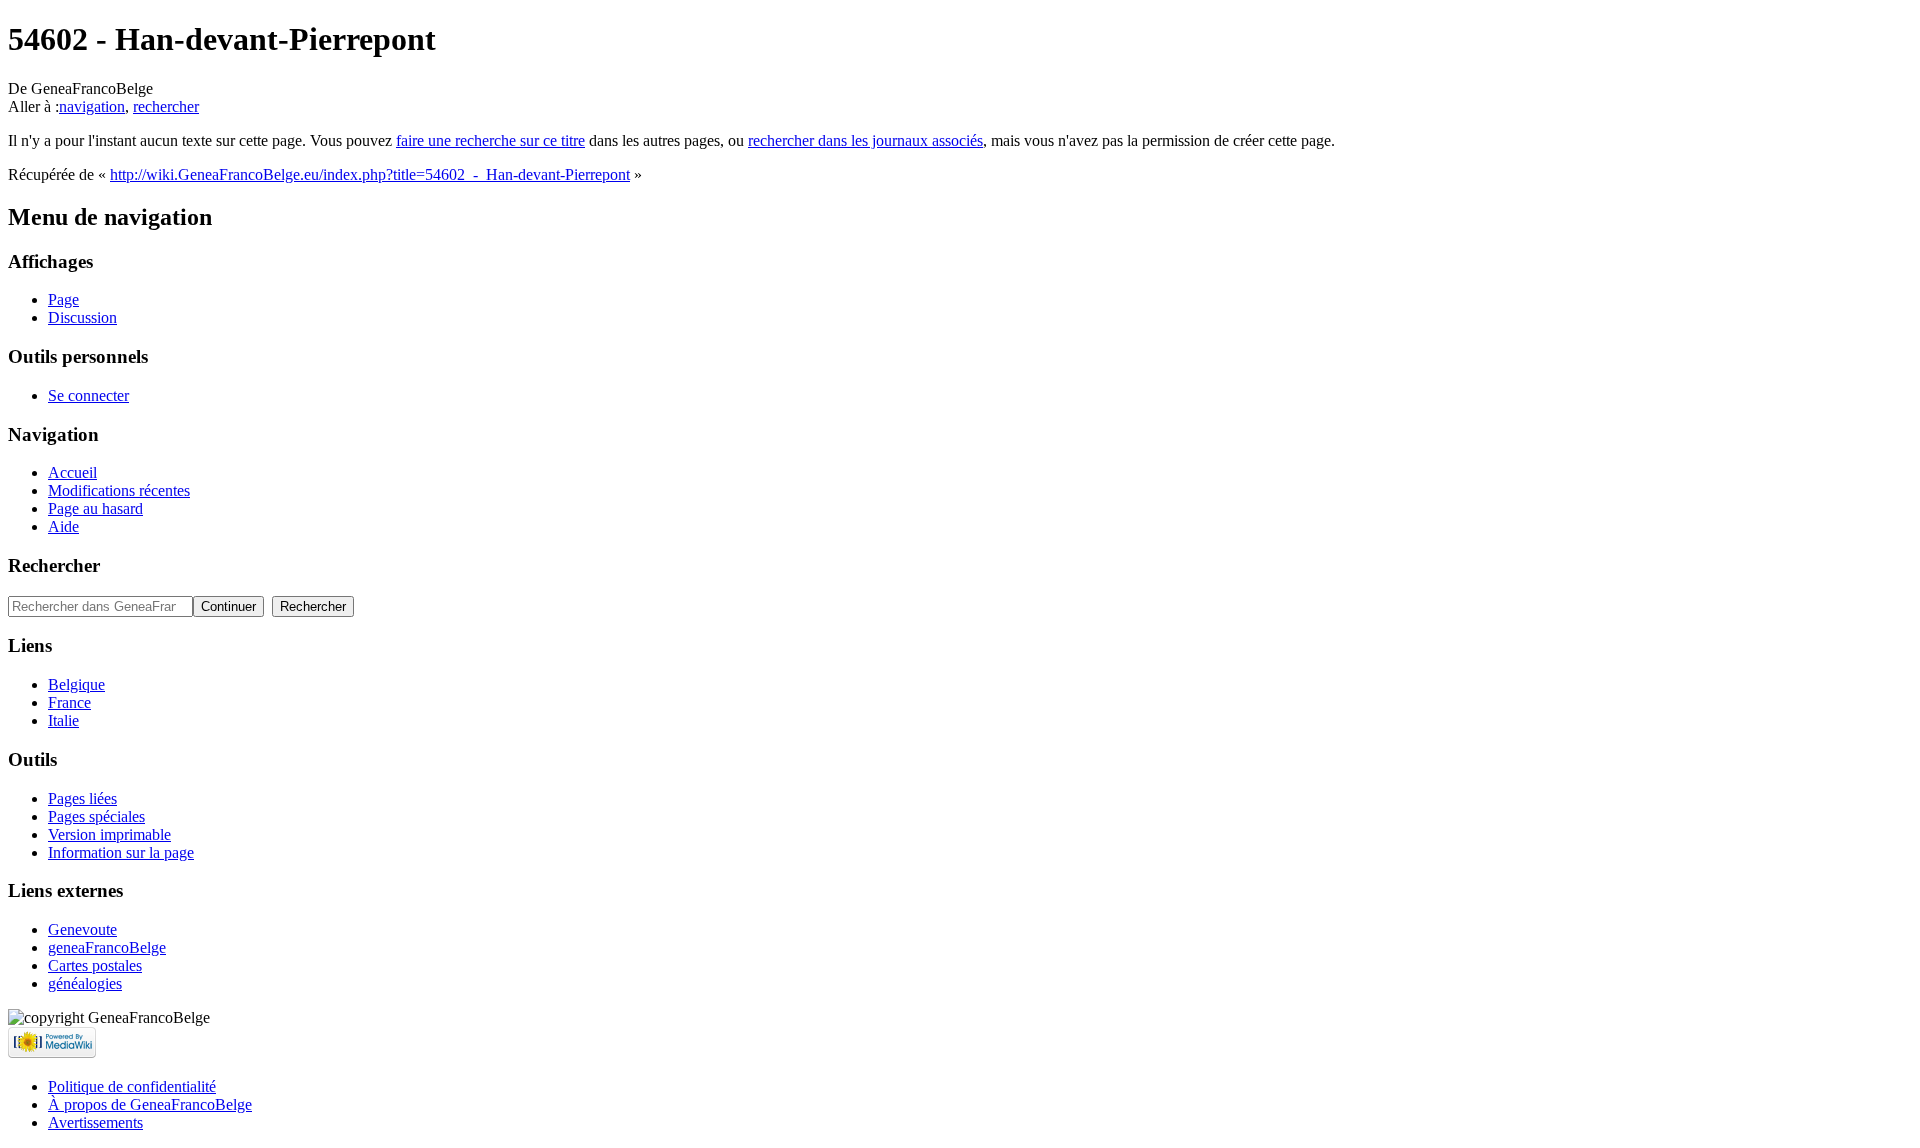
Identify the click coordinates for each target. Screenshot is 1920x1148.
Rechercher (54, 565)
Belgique (76, 684)
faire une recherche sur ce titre (490, 140)
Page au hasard (95, 508)
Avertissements (95, 1122)
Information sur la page (121, 852)
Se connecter (88, 395)
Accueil (72, 472)
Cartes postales (95, 965)
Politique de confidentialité (132, 1086)
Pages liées (82, 798)
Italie (63, 720)
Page (63, 299)
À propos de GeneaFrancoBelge (150, 1104)
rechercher (166, 106)
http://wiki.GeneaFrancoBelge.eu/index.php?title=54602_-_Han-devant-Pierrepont (370, 174)
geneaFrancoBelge (107, 947)
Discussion (82, 317)
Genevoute (82, 929)
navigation (92, 106)
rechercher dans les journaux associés (865, 140)
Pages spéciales (96, 816)
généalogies (85, 983)
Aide (63, 526)
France (69, 702)
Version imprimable (109, 834)
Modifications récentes (119, 490)
